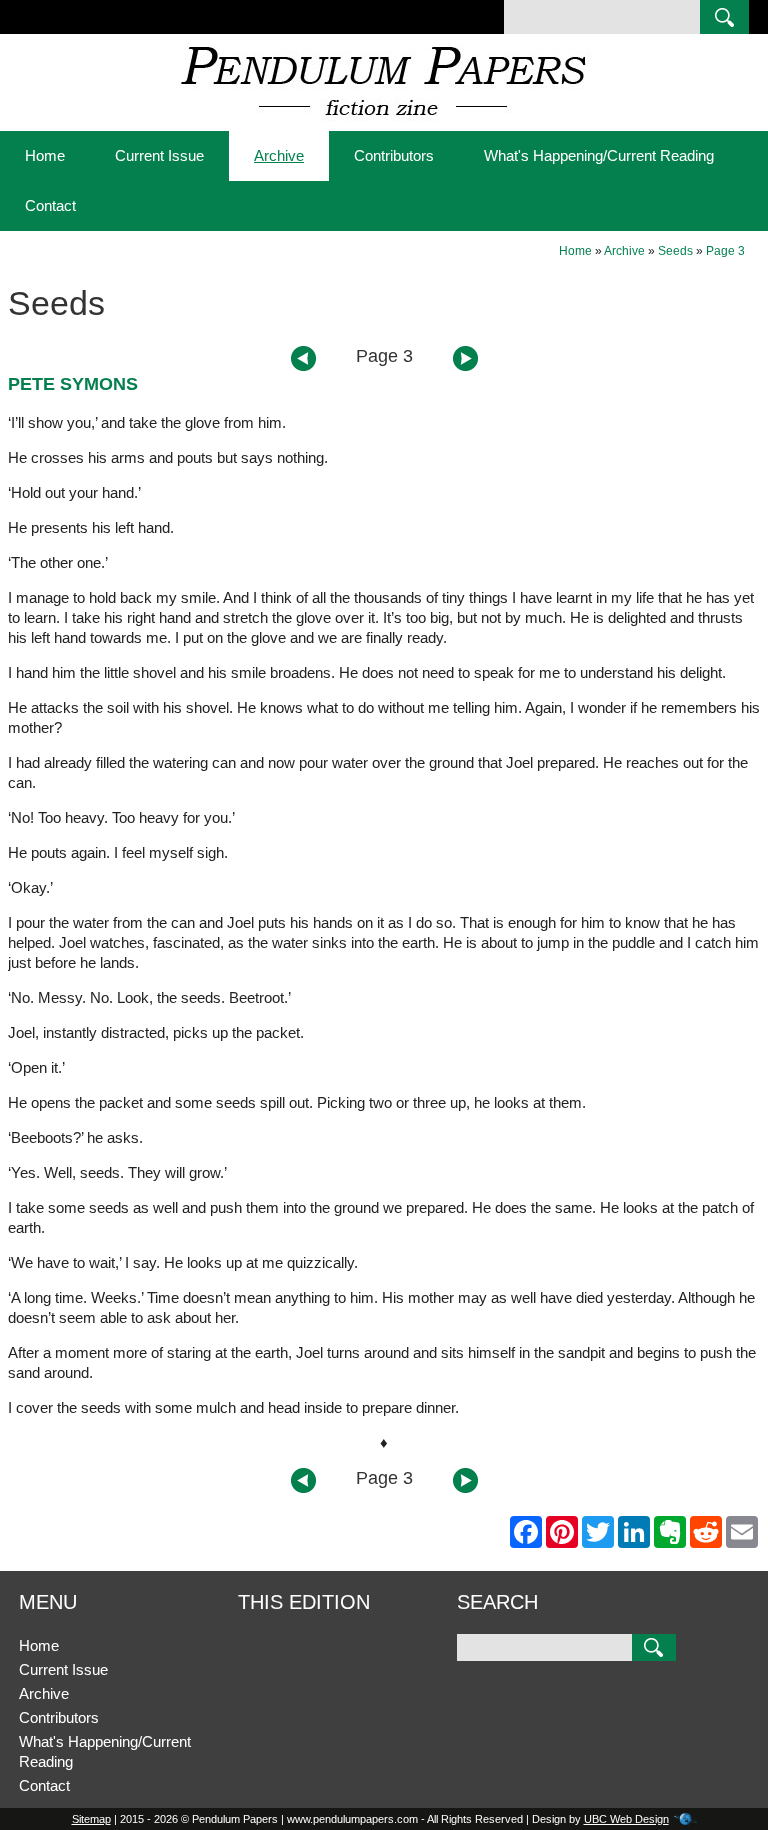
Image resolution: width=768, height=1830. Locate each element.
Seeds (675, 251)
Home (45, 155)
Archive (279, 155)
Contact (50, 205)
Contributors (394, 155)
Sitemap (91, 1819)
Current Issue (159, 155)
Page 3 (725, 251)
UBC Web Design (626, 1819)
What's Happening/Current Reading (599, 155)
